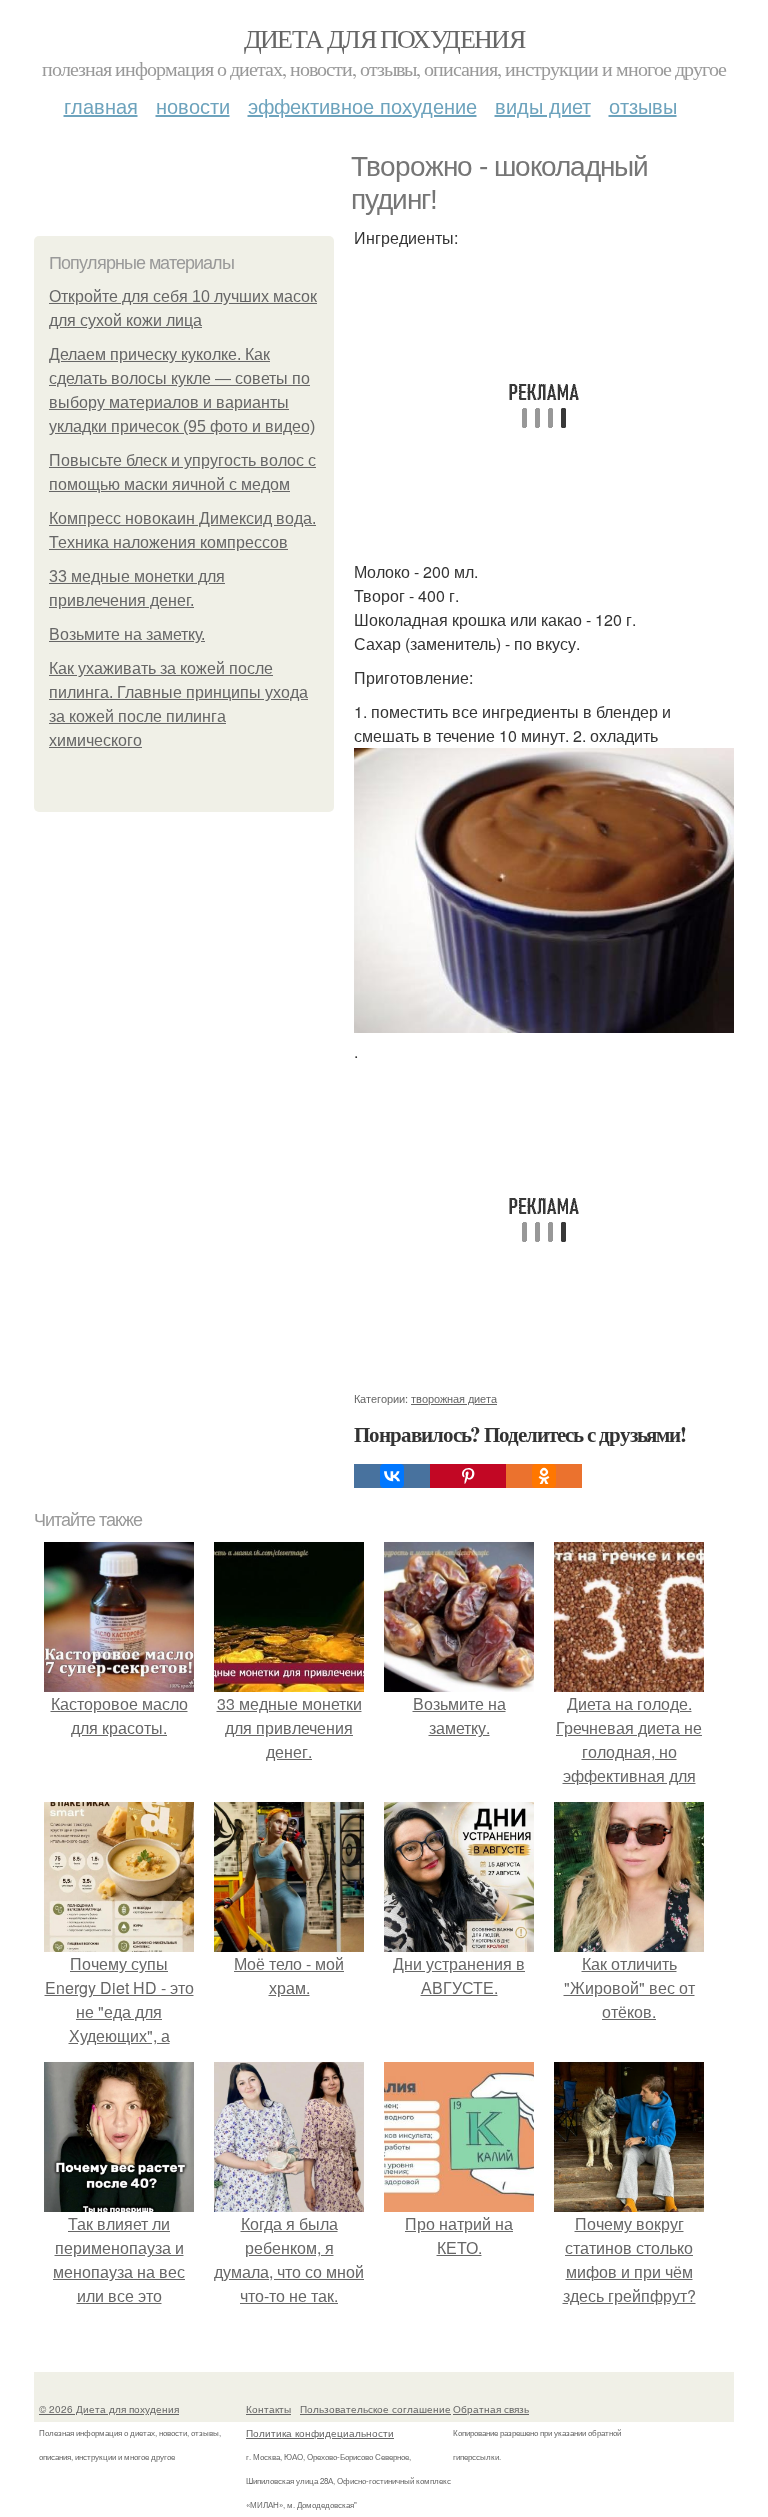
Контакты (268, 2409)
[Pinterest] (468, 1476)
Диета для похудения (384, 38)
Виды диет (543, 105)
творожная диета (454, 1398)
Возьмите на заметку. (127, 634)
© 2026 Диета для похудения (109, 2409)
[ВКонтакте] (392, 1476)
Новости (193, 105)
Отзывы (643, 105)
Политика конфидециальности (320, 2433)
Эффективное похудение (362, 105)
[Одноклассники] (544, 1476)
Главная (101, 105)
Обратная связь (491, 2409)
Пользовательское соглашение (375, 2409)
